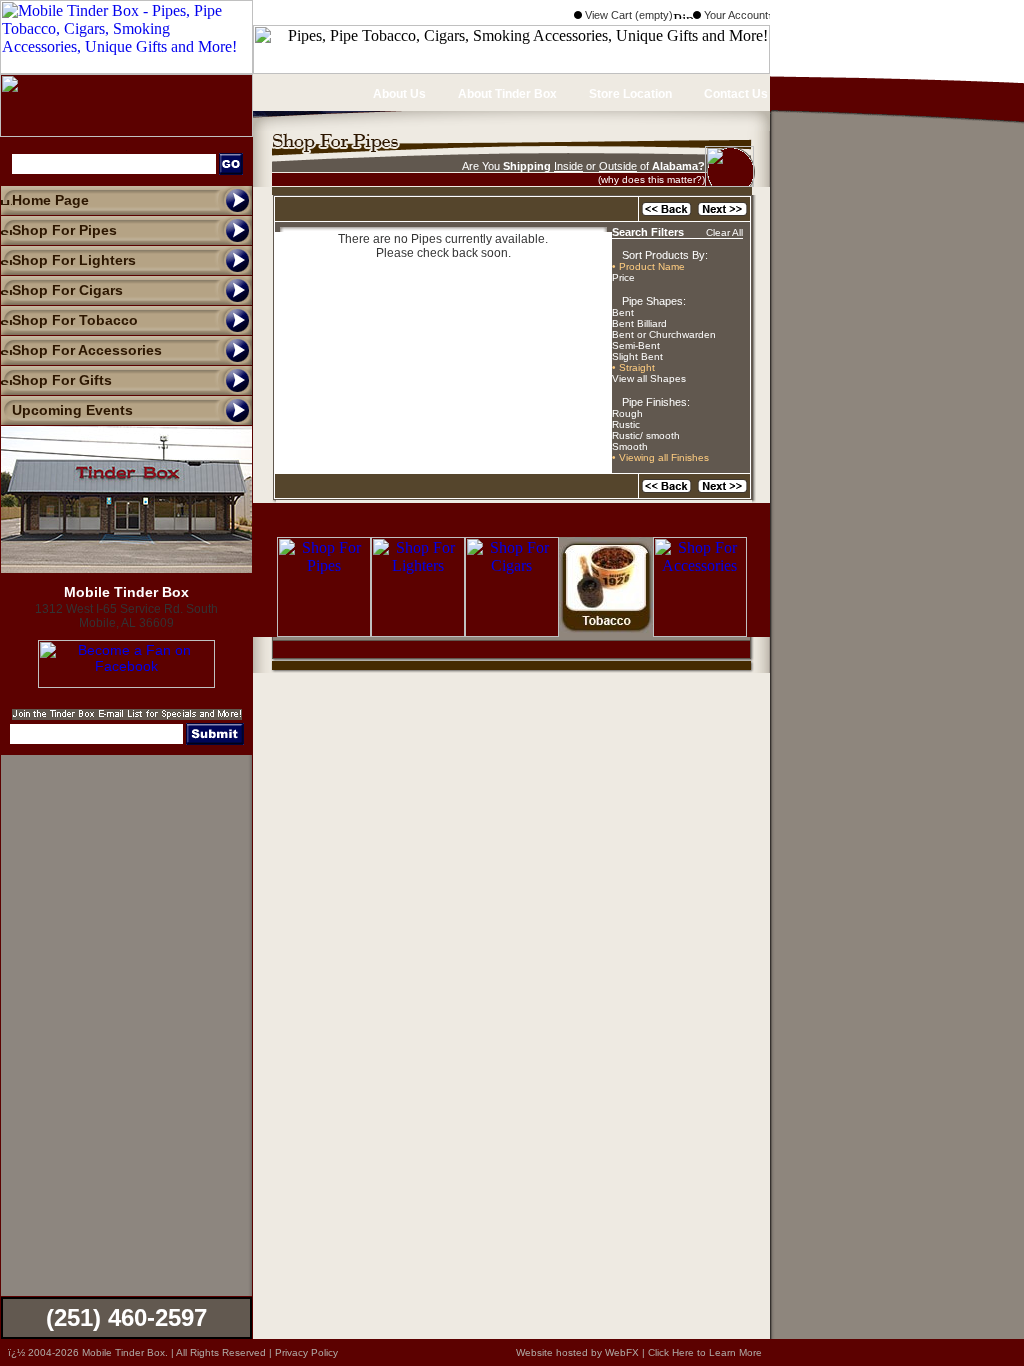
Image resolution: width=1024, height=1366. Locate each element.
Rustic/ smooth (646, 435)
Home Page (50, 200)
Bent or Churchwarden (664, 334)
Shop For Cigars (67, 290)
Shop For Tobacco (75, 320)
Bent (623, 312)
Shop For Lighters (74, 260)
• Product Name (648, 266)
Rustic (626, 424)
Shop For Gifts (62, 380)
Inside (568, 166)
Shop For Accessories (87, 350)
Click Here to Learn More (705, 1352)
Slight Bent (637, 356)
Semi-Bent (636, 345)
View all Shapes (649, 378)
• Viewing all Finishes (660, 457)
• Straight (633, 367)
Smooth (630, 446)
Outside (618, 166)
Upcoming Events (72, 410)
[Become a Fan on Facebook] (126, 683)
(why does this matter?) (651, 179)
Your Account (734, 15)
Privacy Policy (306, 1352)
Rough (627, 413)
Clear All (724, 232)
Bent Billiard (639, 323)
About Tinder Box (506, 94)
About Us (398, 94)
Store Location (629, 94)
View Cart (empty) (627, 15)
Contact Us (734, 94)
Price (623, 277)
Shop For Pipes (64, 230)
